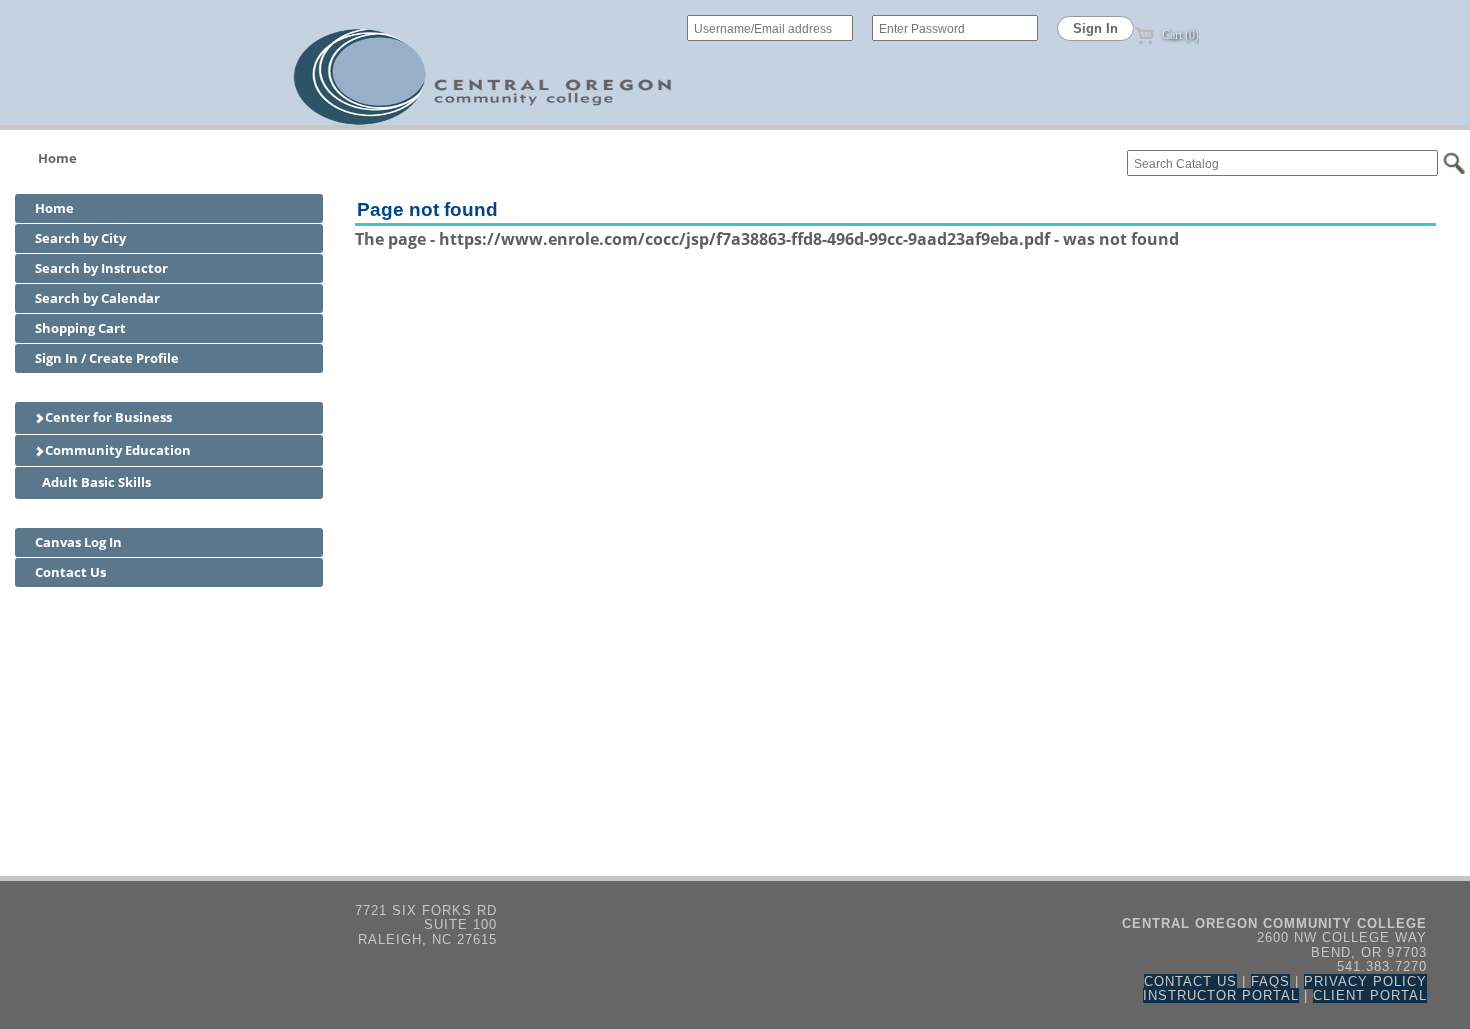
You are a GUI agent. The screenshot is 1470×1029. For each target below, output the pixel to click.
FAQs (1270, 981)
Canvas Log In (78, 542)
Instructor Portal (1221, 995)
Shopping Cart (80, 328)
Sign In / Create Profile (107, 358)
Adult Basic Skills (95, 482)
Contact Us (70, 572)
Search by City (80, 238)
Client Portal (1370, 995)
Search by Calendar (97, 298)
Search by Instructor (101, 268)
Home (57, 158)
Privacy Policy (1365, 981)
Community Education (116, 450)
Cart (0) (1179, 35)
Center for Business (107, 417)
